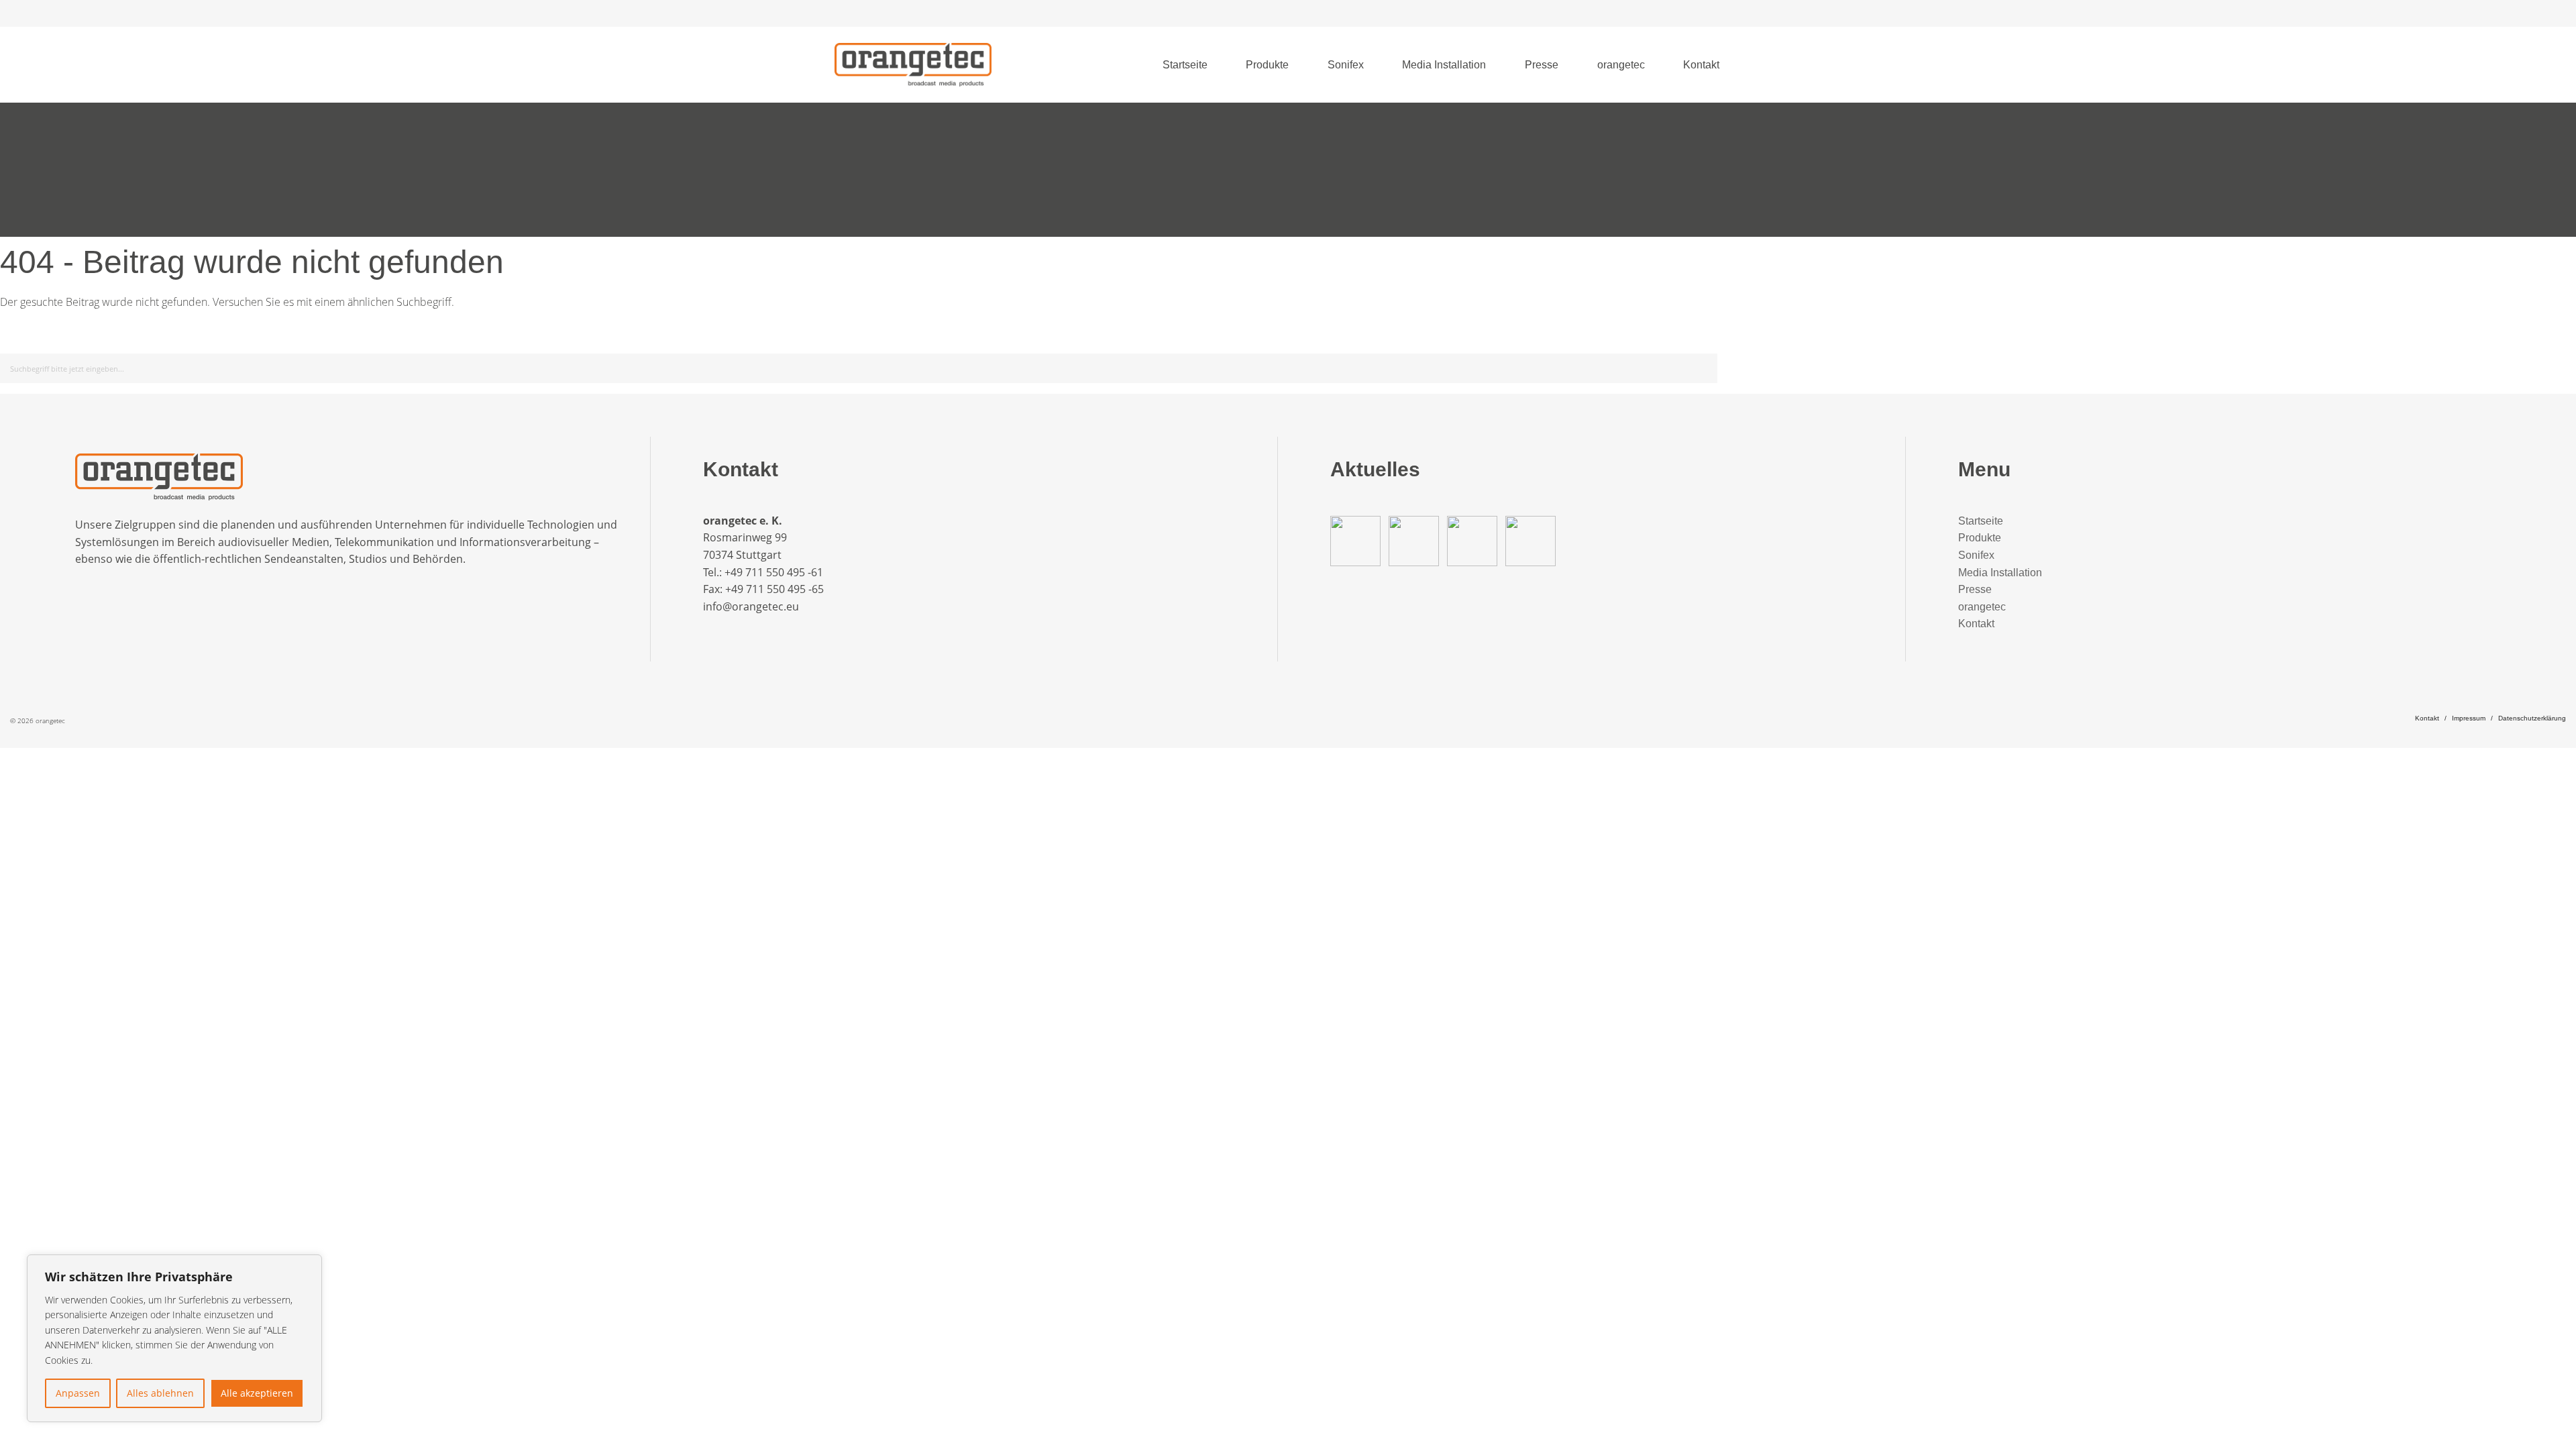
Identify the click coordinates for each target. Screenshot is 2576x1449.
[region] (174, 1338)
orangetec (1621, 65)
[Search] (1705, 366)
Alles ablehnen (160, 1393)
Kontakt (1701, 65)
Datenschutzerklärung (2532, 718)
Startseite (1185, 65)
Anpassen (78, 1393)
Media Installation (1444, 65)
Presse (1542, 65)
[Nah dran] (308, 1266)
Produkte (1267, 65)
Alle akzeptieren (257, 1393)
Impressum (2469, 718)
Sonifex (1346, 65)
